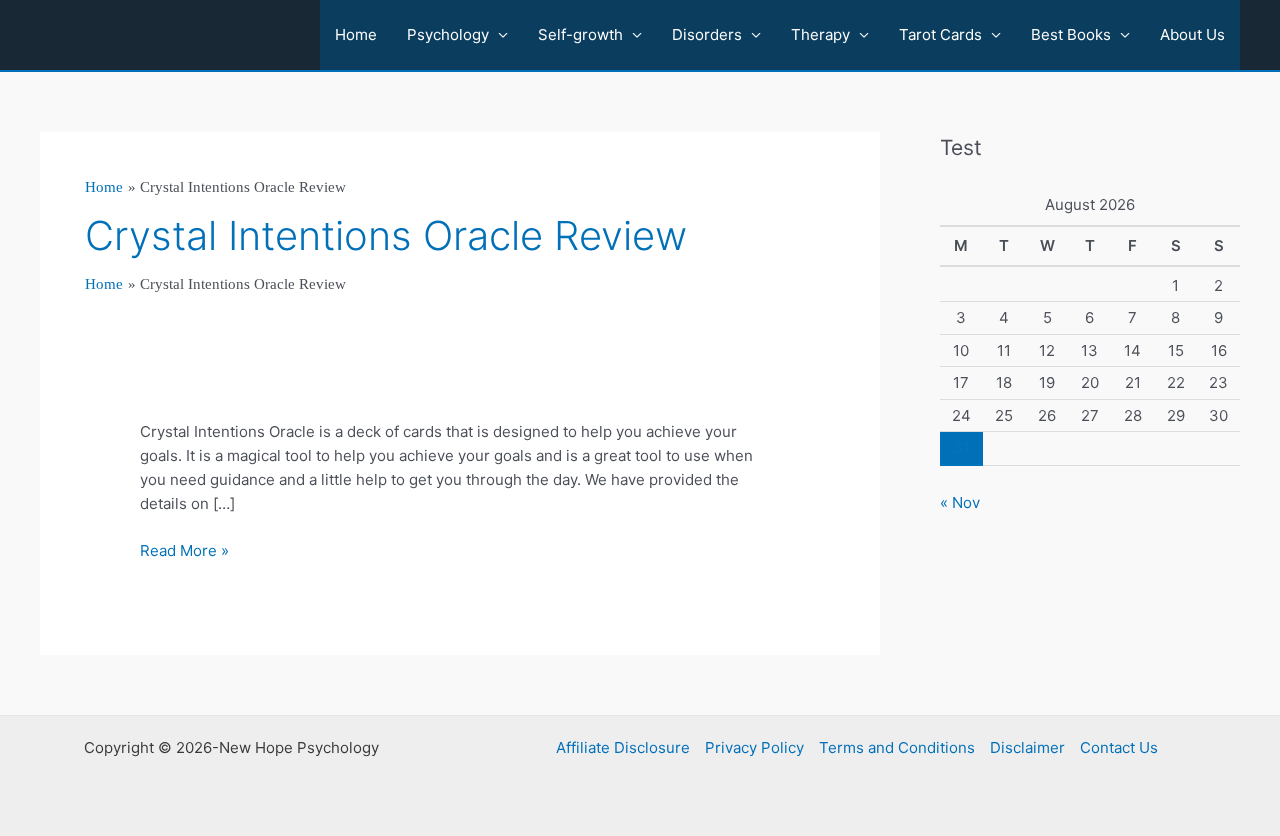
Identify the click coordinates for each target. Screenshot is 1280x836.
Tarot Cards (940, 34)
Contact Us (1119, 747)
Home (356, 34)
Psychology (448, 34)
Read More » (184, 551)
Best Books (1071, 34)
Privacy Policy (754, 747)
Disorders (707, 34)
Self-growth (580, 34)
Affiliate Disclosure (623, 747)
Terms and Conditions (897, 747)
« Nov (960, 502)
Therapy (820, 34)
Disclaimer (1027, 747)
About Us (1192, 34)
